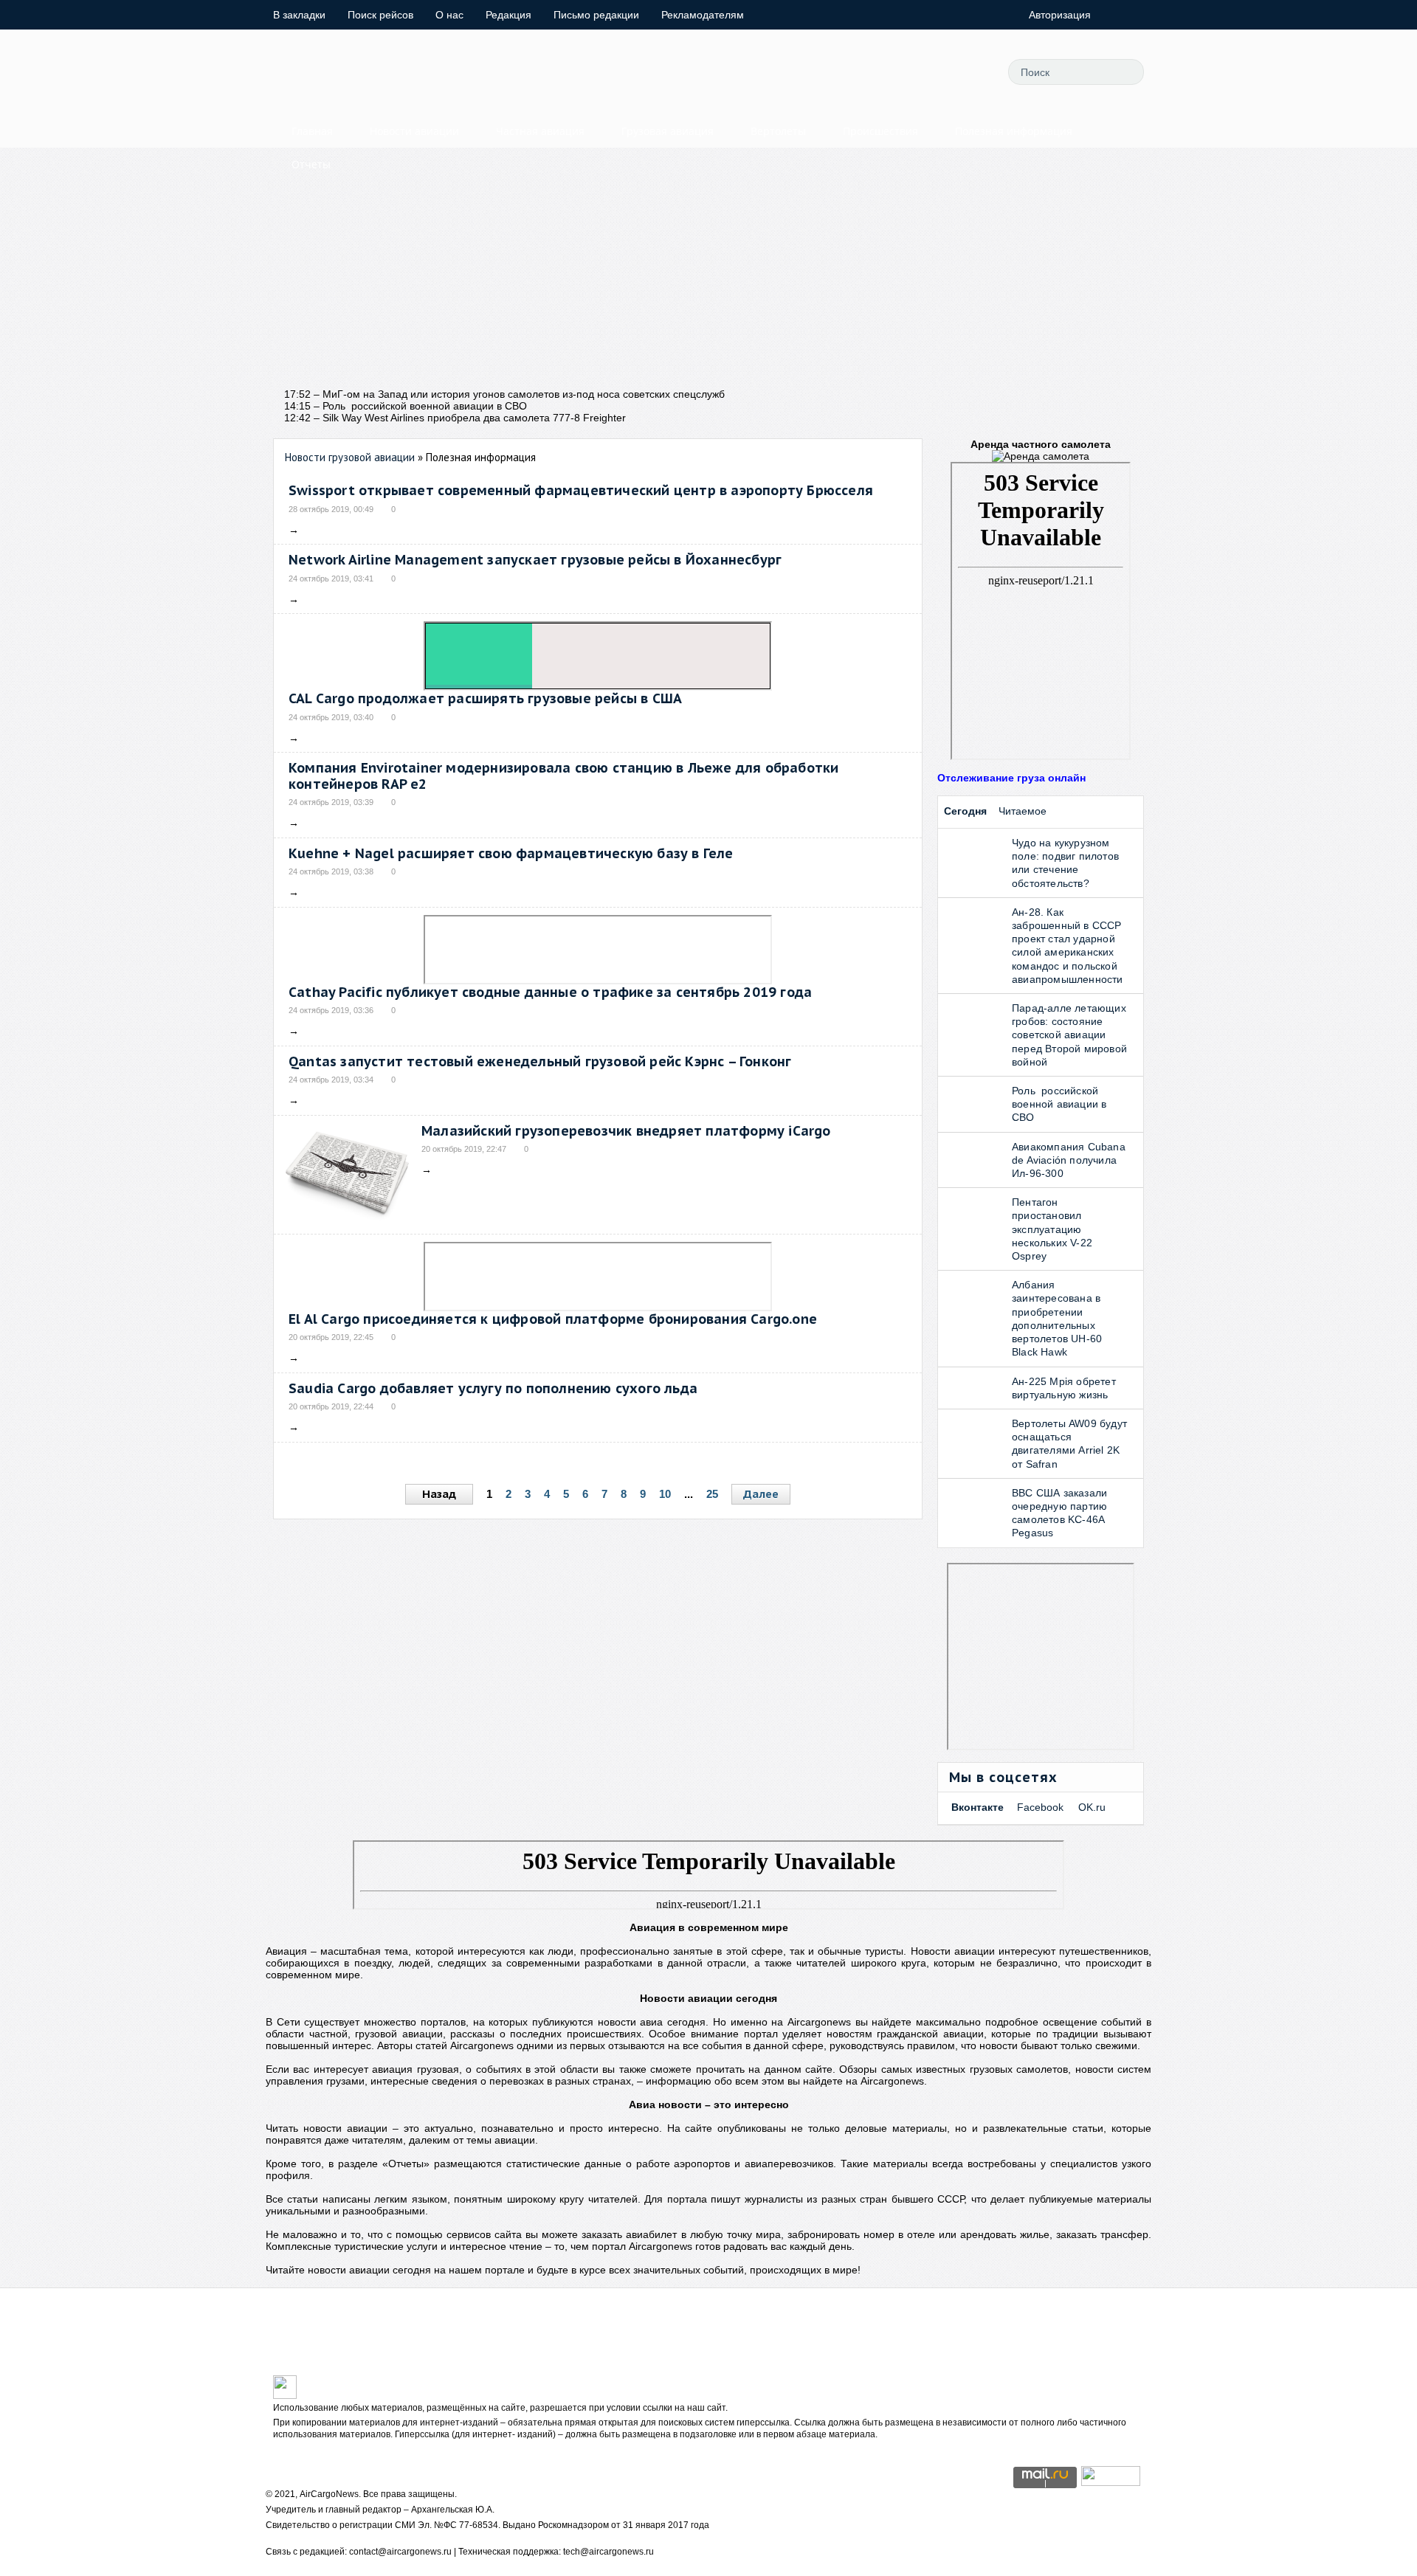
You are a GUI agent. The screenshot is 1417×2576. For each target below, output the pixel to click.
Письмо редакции (596, 15)
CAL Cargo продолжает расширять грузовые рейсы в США (485, 698)
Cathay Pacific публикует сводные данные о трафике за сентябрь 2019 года (550, 992)
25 (712, 1494)
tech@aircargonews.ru (608, 2552)
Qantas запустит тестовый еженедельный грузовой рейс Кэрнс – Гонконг (540, 1061)
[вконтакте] (901, 72)
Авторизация (1060, 15)
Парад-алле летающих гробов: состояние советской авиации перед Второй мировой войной (1069, 1035)
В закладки (299, 15)
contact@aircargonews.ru (400, 2552)
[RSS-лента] (968, 72)
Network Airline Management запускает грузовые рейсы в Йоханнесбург (535, 560)
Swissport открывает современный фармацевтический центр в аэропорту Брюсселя (581, 490)
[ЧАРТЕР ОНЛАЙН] (1111, 2482)
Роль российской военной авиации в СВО (1059, 1104)
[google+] (934, 72)
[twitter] (835, 72)
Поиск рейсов (380, 15)
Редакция (508, 15)
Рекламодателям (703, 15)
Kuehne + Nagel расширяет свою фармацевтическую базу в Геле (511, 853)
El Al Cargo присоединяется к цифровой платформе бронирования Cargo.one (553, 1319)
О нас (449, 15)
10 (665, 1494)
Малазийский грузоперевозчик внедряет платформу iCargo (626, 1131)
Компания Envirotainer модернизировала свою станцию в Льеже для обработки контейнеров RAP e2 (563, 776)
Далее (761, 1494)
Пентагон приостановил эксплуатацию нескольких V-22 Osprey (1052, 1229)
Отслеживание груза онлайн (1011, 778)
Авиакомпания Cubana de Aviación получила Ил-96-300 (1069, 1160)
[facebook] (868, 72)
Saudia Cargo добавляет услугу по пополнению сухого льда (493, 1388)
